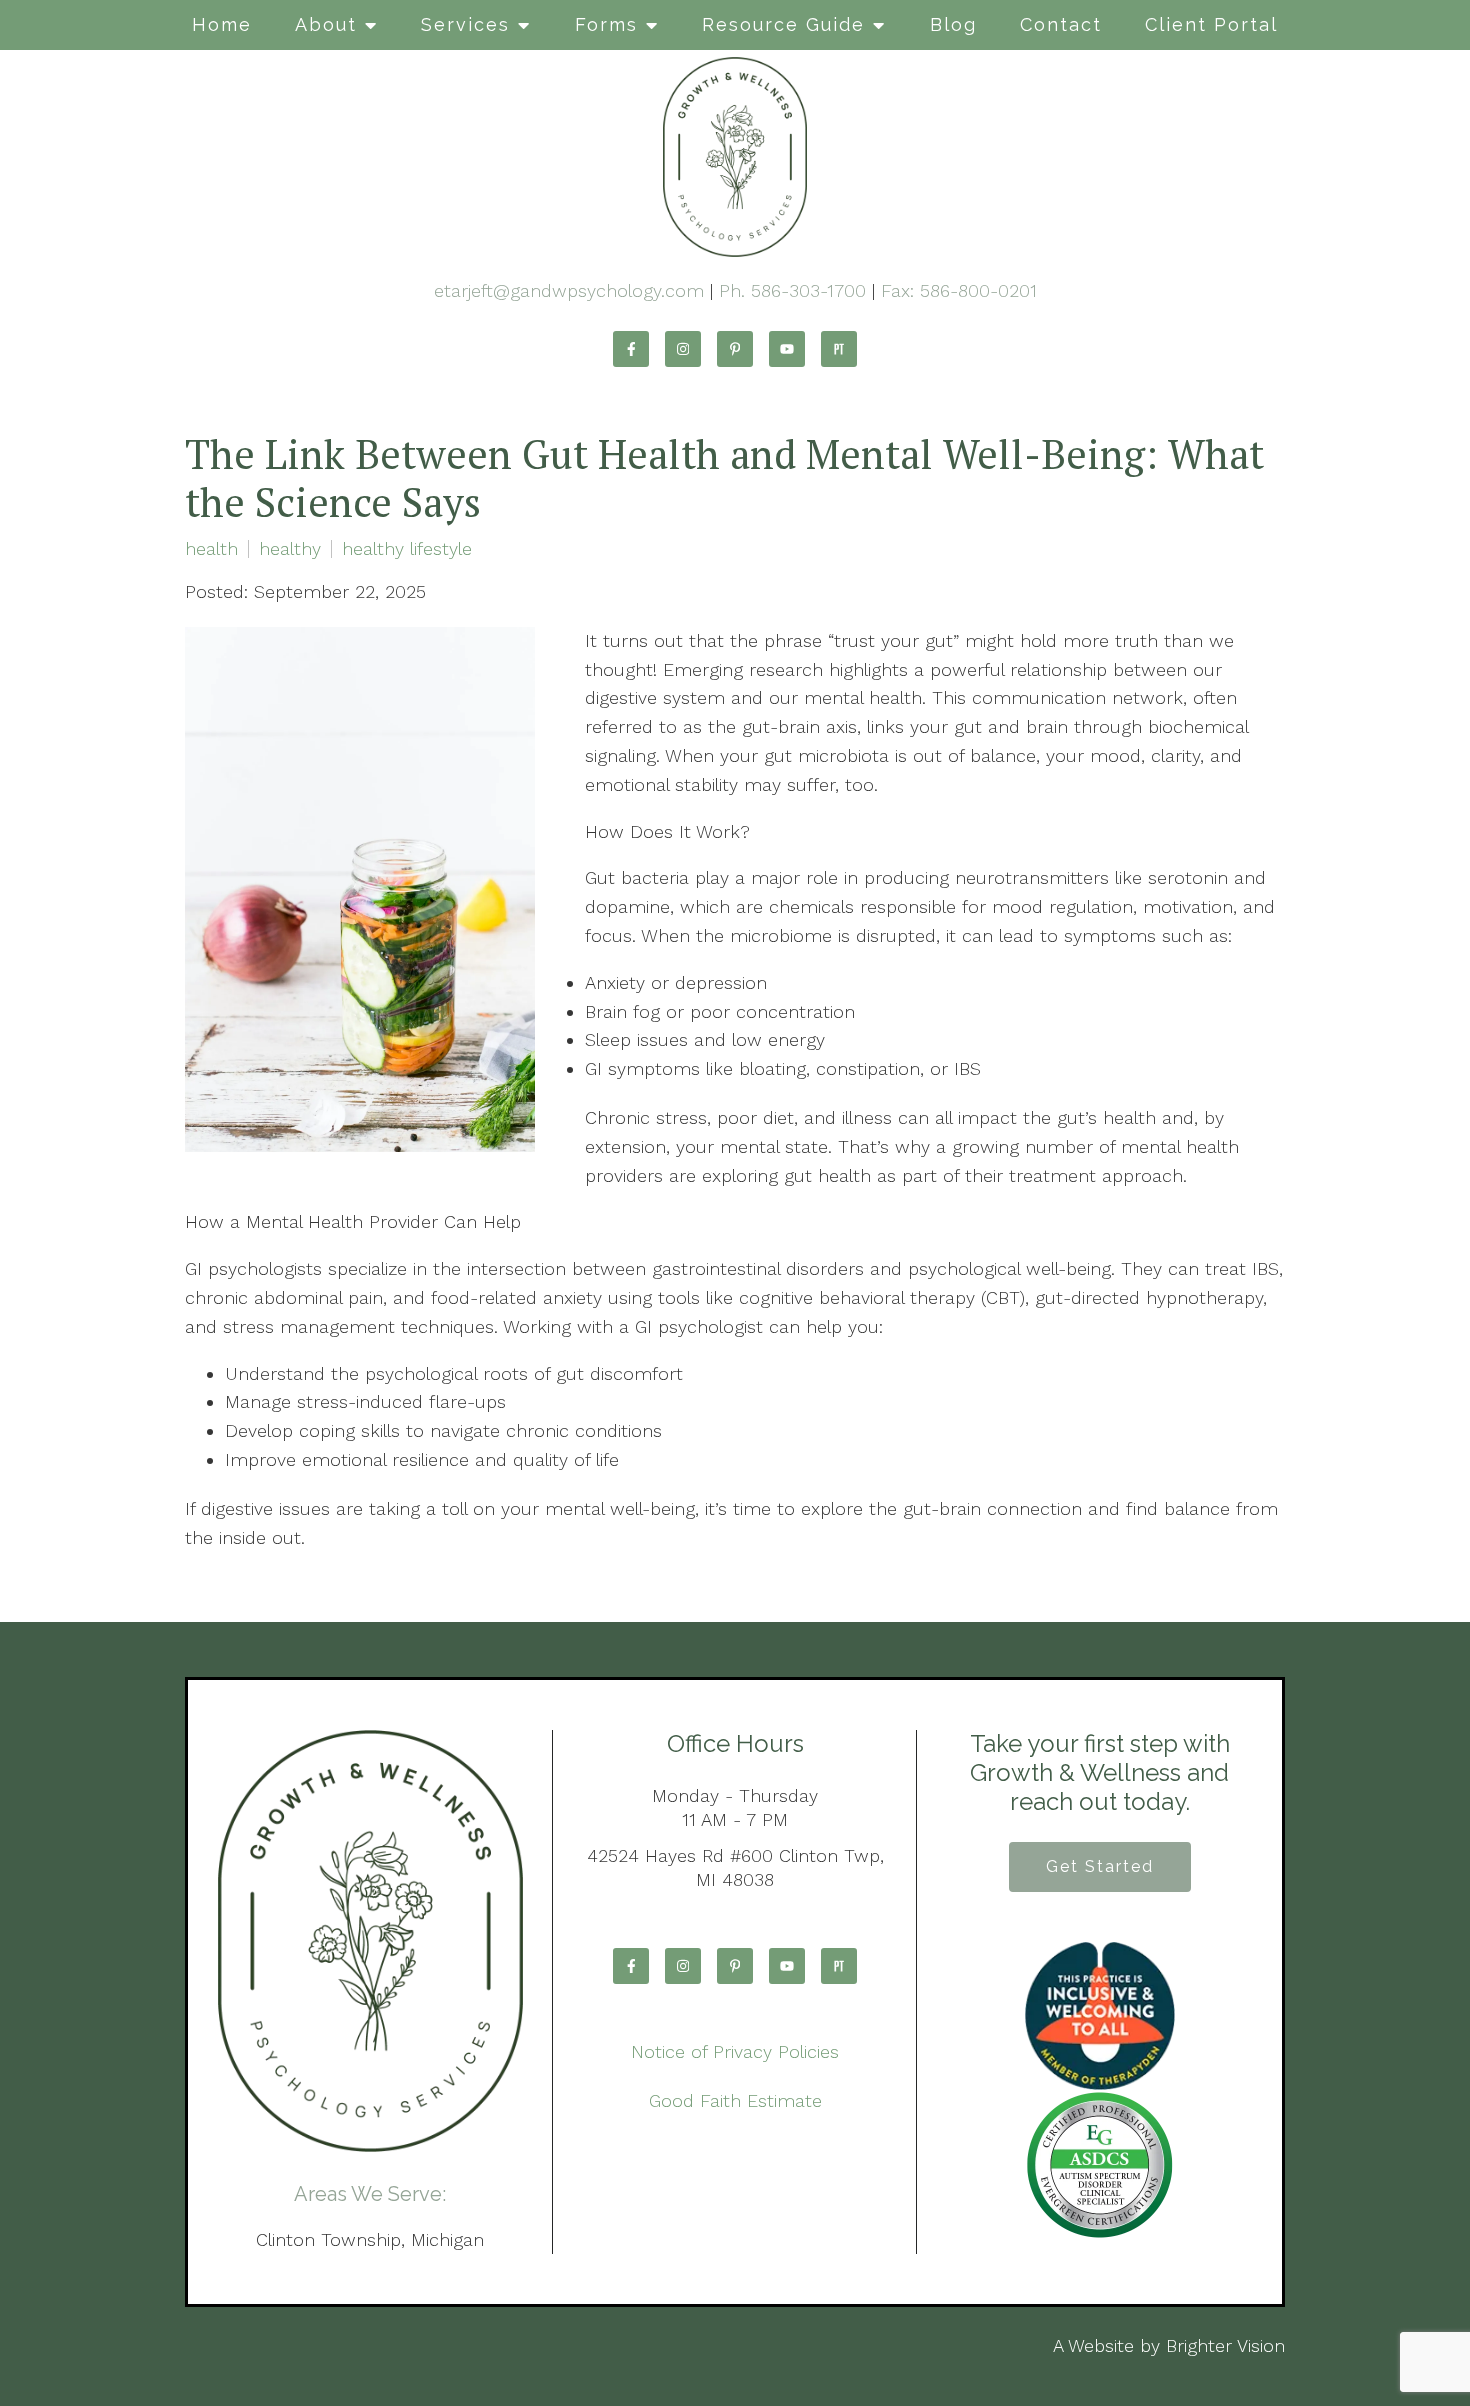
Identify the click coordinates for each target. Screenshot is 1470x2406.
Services (465, 24)
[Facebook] (631, 349)
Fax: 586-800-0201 (959, 290)
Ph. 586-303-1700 (792, 290)
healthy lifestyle (407, 549)
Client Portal (1211, 24)
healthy (290, 549)
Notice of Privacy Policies (735, 2051)
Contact (1061, 24)
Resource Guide (783, 24)
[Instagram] (683, 349)
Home (222, 24)
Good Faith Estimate (735, 2100)
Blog (953, 24)
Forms (606, 24)
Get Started (1100, 1866)
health (211, 549)
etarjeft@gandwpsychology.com (569, 290)
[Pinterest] (735, 349)
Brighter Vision (1225, 2345)
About (326, 24)
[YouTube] (787, 349)
